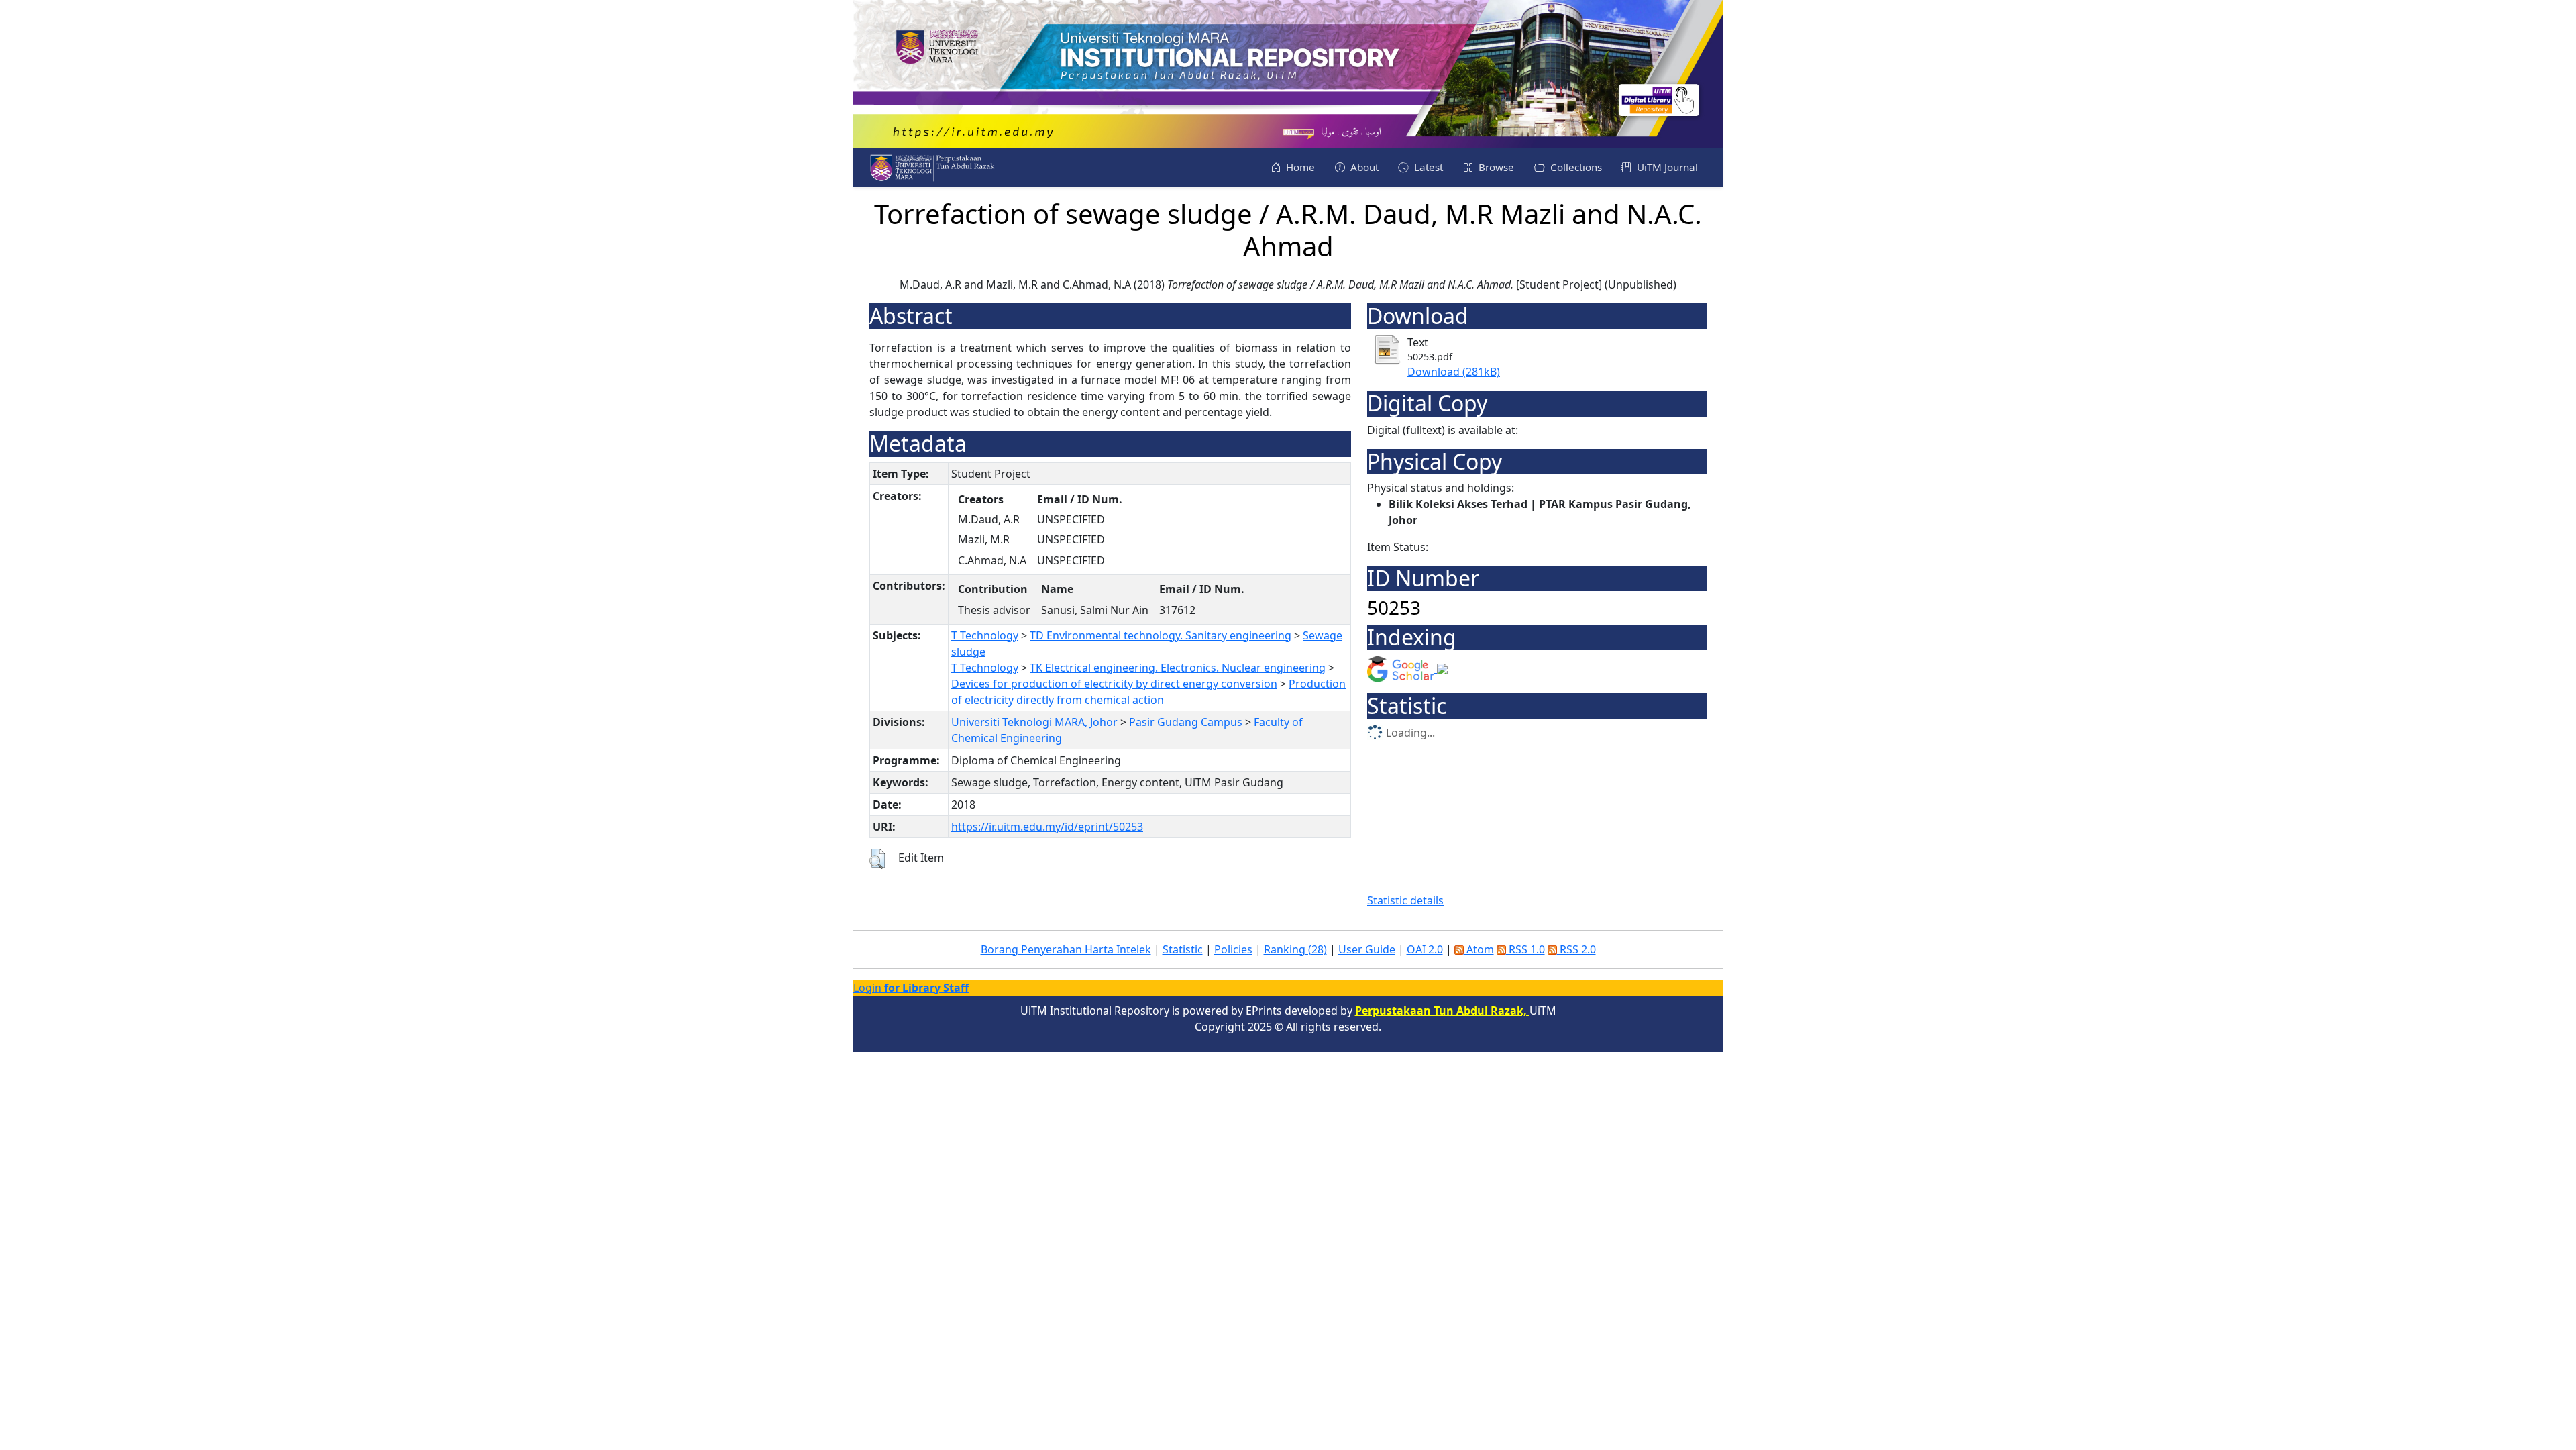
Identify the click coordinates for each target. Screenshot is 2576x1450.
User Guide (1367, 949)
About (1363, 167)
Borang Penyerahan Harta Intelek (1066, 949)
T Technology (985, 635)
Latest (1427, 167)
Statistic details (1405, 900)
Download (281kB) (1454, 372)
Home (1299, 167)
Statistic (1183, 949)
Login (911, 988)
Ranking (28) (1295, 949)
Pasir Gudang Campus (1186, 722)
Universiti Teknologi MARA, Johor (1034, 722)
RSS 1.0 (1525, 949)
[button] (877, 859)
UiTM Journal (1666, 167)
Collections (1575, 167)
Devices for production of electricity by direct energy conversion (1114, 684)
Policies (1233, 949)
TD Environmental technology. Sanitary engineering (1161, 635)
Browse (1495, 167)
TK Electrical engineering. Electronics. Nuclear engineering (1178, 668)
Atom (1479, 949)
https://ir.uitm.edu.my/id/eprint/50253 (1047, 827)
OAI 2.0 (1425, 949)
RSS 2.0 (1576, 949)
